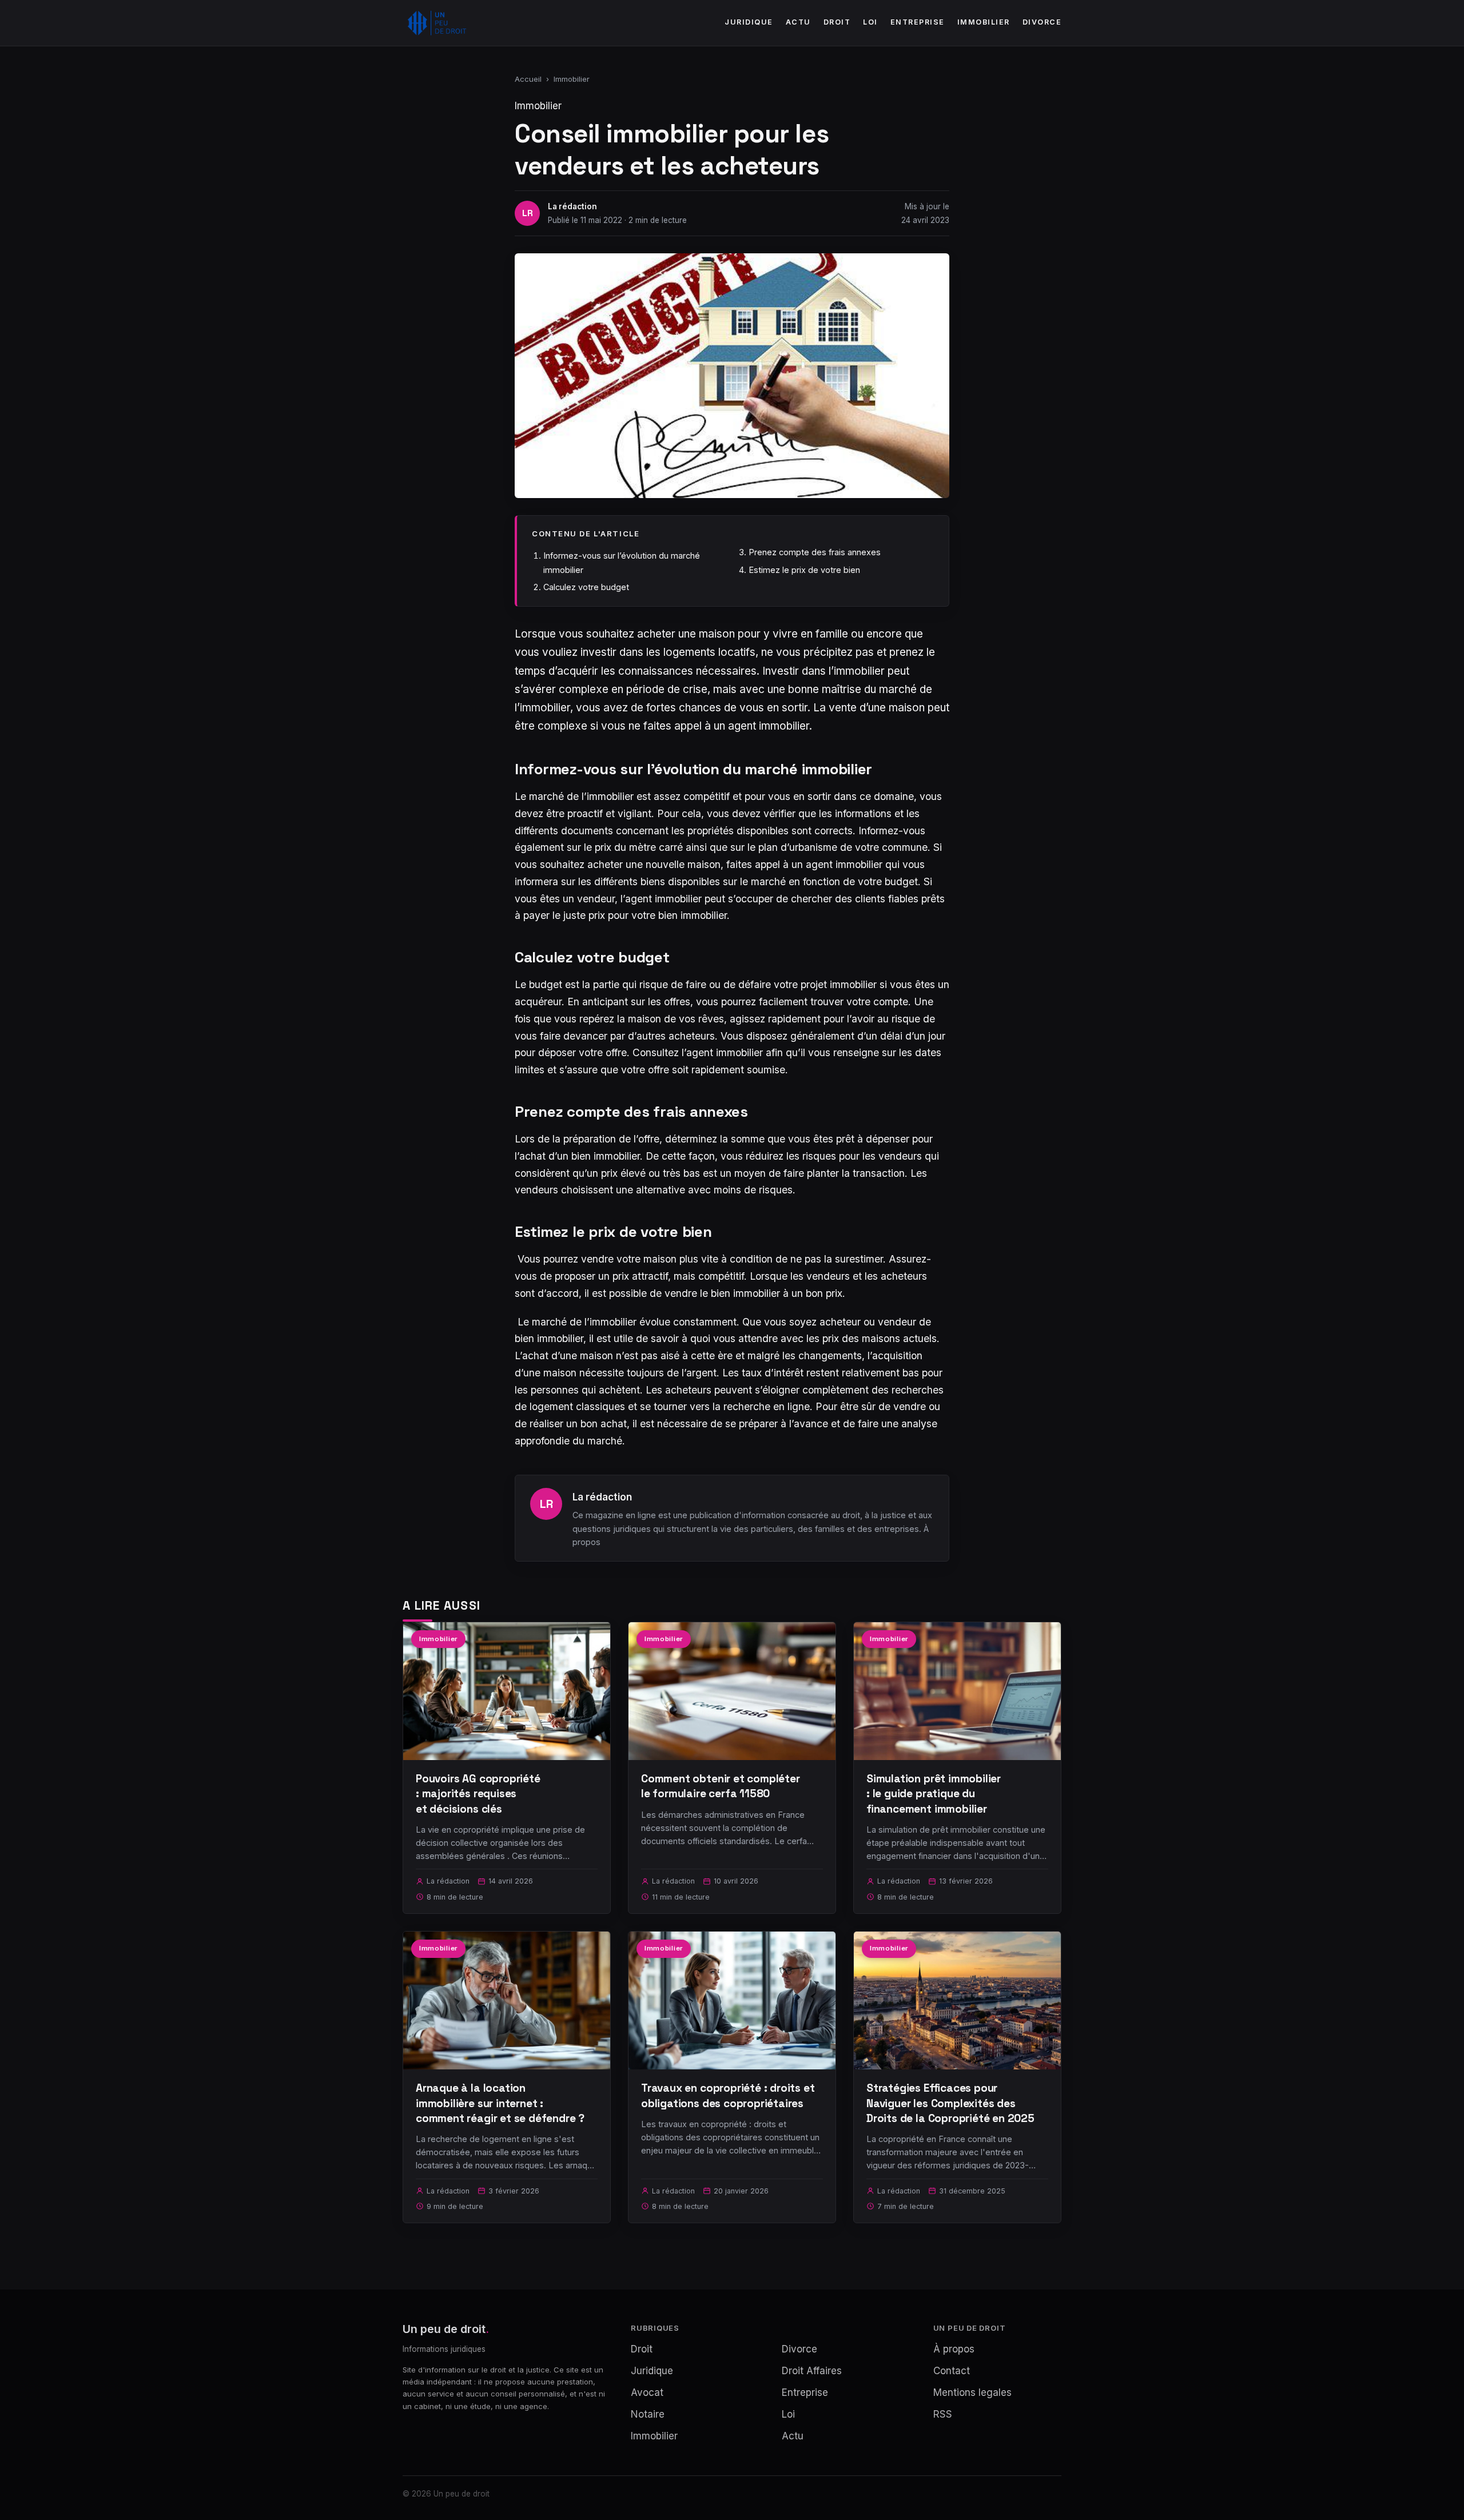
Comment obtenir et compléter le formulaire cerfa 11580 (721, 1786)
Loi (870, 22)
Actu (798, 22)
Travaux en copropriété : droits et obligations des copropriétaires (728, 2095)
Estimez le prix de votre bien (804, 570)
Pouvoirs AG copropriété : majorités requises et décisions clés (478, 1794)
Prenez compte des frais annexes (815, 552)
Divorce (1042, 22)
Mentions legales (972, 2392)
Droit (837, 22)
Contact (952, 2371)
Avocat (647, 2392)
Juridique (749, 22)
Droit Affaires (812, 2371)
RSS (943, 2414)
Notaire (648, 2414)
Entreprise (918, 22)
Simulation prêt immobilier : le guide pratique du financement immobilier (934, 1794)
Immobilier (984, 22)
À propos (954, 2349)
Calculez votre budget (586, 587)
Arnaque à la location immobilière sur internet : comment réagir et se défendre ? (500, 2103)
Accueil (528, 79)
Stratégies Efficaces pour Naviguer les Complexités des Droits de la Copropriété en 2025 (950, 2103)
